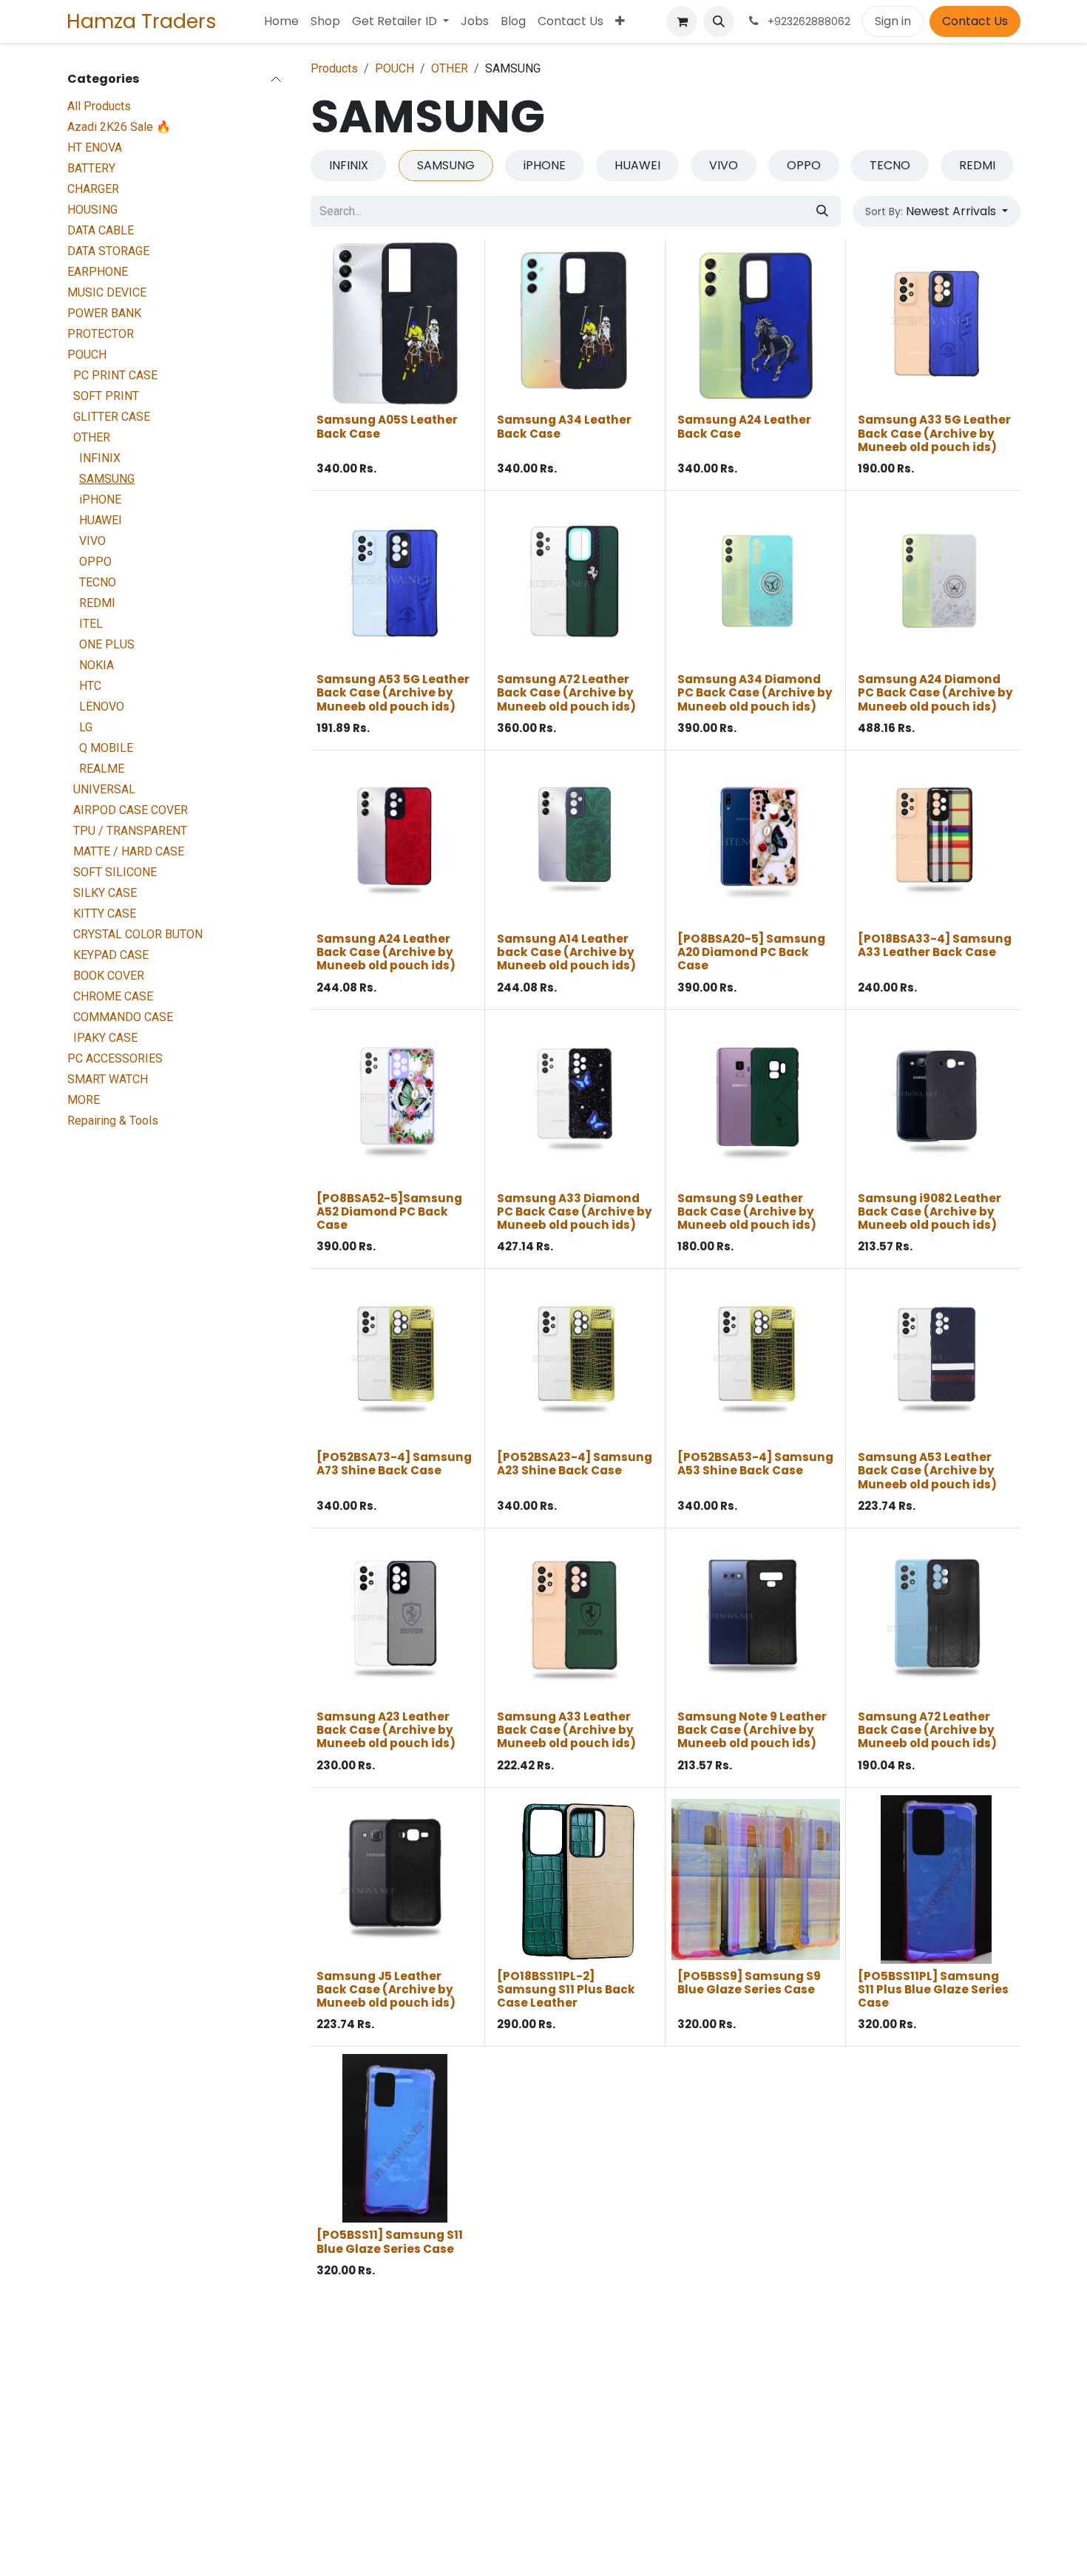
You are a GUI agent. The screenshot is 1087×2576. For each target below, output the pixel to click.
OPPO (95, 562)
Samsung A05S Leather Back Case (387, 426)
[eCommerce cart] (682, 21)
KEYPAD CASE (111, 955)
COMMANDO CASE (123, 1017)
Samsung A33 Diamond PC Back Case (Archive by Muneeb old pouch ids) (575, 1211)
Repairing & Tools (113, 1121)
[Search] (822, 211)
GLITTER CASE (112, 417)
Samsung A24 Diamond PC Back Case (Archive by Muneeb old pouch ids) (935, 692)
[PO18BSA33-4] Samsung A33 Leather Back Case (935, 945)
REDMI (97, 603)
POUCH (87, 355)
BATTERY (91, 168)
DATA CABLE (101, 230)
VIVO (92, 541)
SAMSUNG (107, 479)
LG (86, 727)
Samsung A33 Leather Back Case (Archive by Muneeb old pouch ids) (566, 1730)
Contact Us (975, 21)
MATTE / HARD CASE (129, 851)
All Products (99, 106)
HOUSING (92, 210)
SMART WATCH (108, 1079)
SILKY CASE (105, 893)
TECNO (98, 582)
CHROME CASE (113, 996)
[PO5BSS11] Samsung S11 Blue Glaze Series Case (390, 2241)
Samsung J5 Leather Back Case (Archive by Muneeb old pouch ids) (386, 1989)
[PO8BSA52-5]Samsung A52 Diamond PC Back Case (389, 1211)
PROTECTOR (101, 334)
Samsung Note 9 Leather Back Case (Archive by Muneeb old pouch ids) (752, 1730)
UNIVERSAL (104, 789)
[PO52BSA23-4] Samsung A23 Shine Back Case (575, 1464)
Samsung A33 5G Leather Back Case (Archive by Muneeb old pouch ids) (934, 433)
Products (334, 68)
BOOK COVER (109, 976)
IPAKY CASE (105, 1038)
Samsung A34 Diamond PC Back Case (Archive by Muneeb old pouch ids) (755, 692)
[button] (719, 21)
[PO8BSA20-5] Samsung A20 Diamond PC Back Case (751, 952)
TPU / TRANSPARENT (130, 831)
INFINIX (100, 458)
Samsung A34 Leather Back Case (564, 426)
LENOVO (102, 706)
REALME (102, 769)
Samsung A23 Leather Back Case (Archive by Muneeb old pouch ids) (386, 1730)
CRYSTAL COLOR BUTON (138, 934)
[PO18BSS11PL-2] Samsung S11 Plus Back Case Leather (566, 1989)
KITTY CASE (105, 914)
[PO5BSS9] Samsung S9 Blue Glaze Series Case (749, 1983)
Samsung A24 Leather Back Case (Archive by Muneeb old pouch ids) (386, 952)
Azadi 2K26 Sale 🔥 (119, 127)
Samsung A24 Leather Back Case (744, 426)
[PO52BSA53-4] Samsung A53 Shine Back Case (755, 1464)
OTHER (92, 437)
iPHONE (100, 499)
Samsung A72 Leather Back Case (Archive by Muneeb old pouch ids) (566, 692)
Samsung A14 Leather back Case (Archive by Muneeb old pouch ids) (566, 952)
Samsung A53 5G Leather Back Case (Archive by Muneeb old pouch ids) (393, 692)
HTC (90, 686)
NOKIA (96, 665)
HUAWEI (101, 520)
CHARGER (93, 189)
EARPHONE (98, 272)
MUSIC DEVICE (107, 292)
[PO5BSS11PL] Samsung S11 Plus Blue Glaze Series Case (933, 1989)
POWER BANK (104, 313)
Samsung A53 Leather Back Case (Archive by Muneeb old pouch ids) (927, 1470)
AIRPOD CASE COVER (131, 810)
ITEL (91, 624)
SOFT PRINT (106, 396)
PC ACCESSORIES (115, 1058)
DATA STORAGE (108, 251)
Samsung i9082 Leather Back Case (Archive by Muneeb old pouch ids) (929, 1211)
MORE (84, 1100)
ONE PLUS (107, 644)
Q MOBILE (106, 748)
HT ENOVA (95, 148)
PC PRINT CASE (115, 375)
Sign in (893, 21)
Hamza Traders (142, 21)
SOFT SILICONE (115, 872)
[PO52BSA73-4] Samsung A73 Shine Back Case (394, 1464)
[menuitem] (281, 21)
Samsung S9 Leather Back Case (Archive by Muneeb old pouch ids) (747, 1211)
